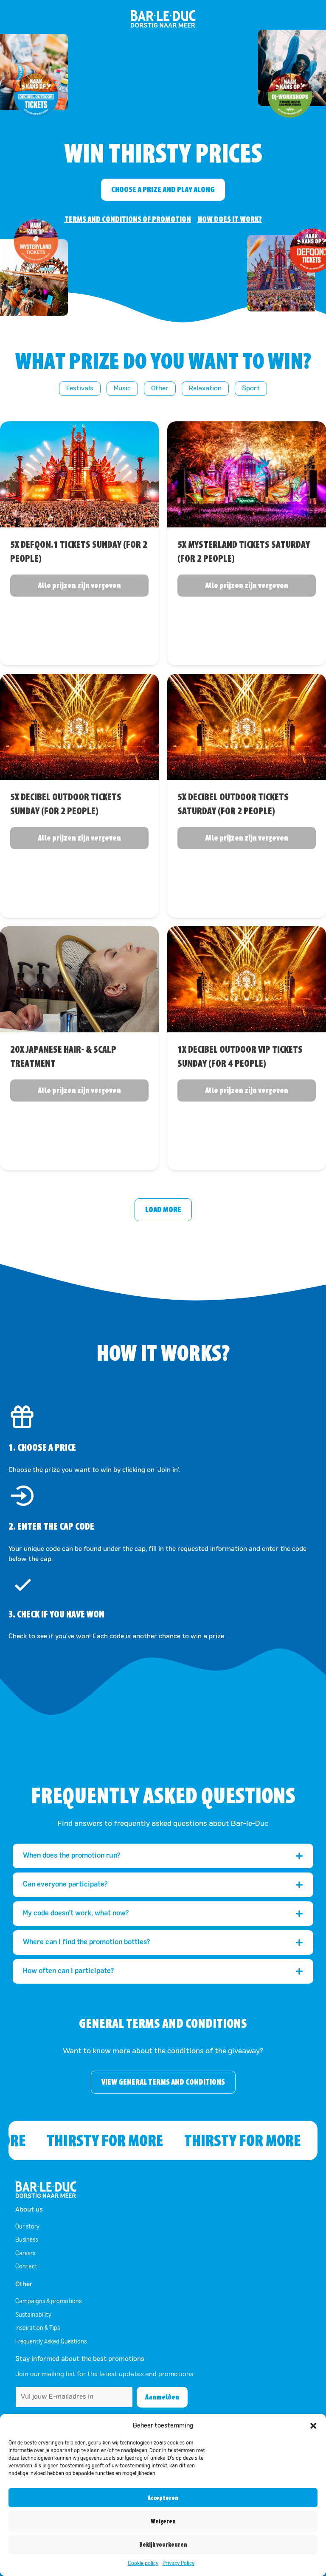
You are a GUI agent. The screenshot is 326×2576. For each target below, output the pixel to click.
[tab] (163, 1856)
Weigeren (163, 2521)
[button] (313, 2426)
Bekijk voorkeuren (163, 2545)
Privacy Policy (178, 2564)
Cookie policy (143, 2564)
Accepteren (163, 2498)
